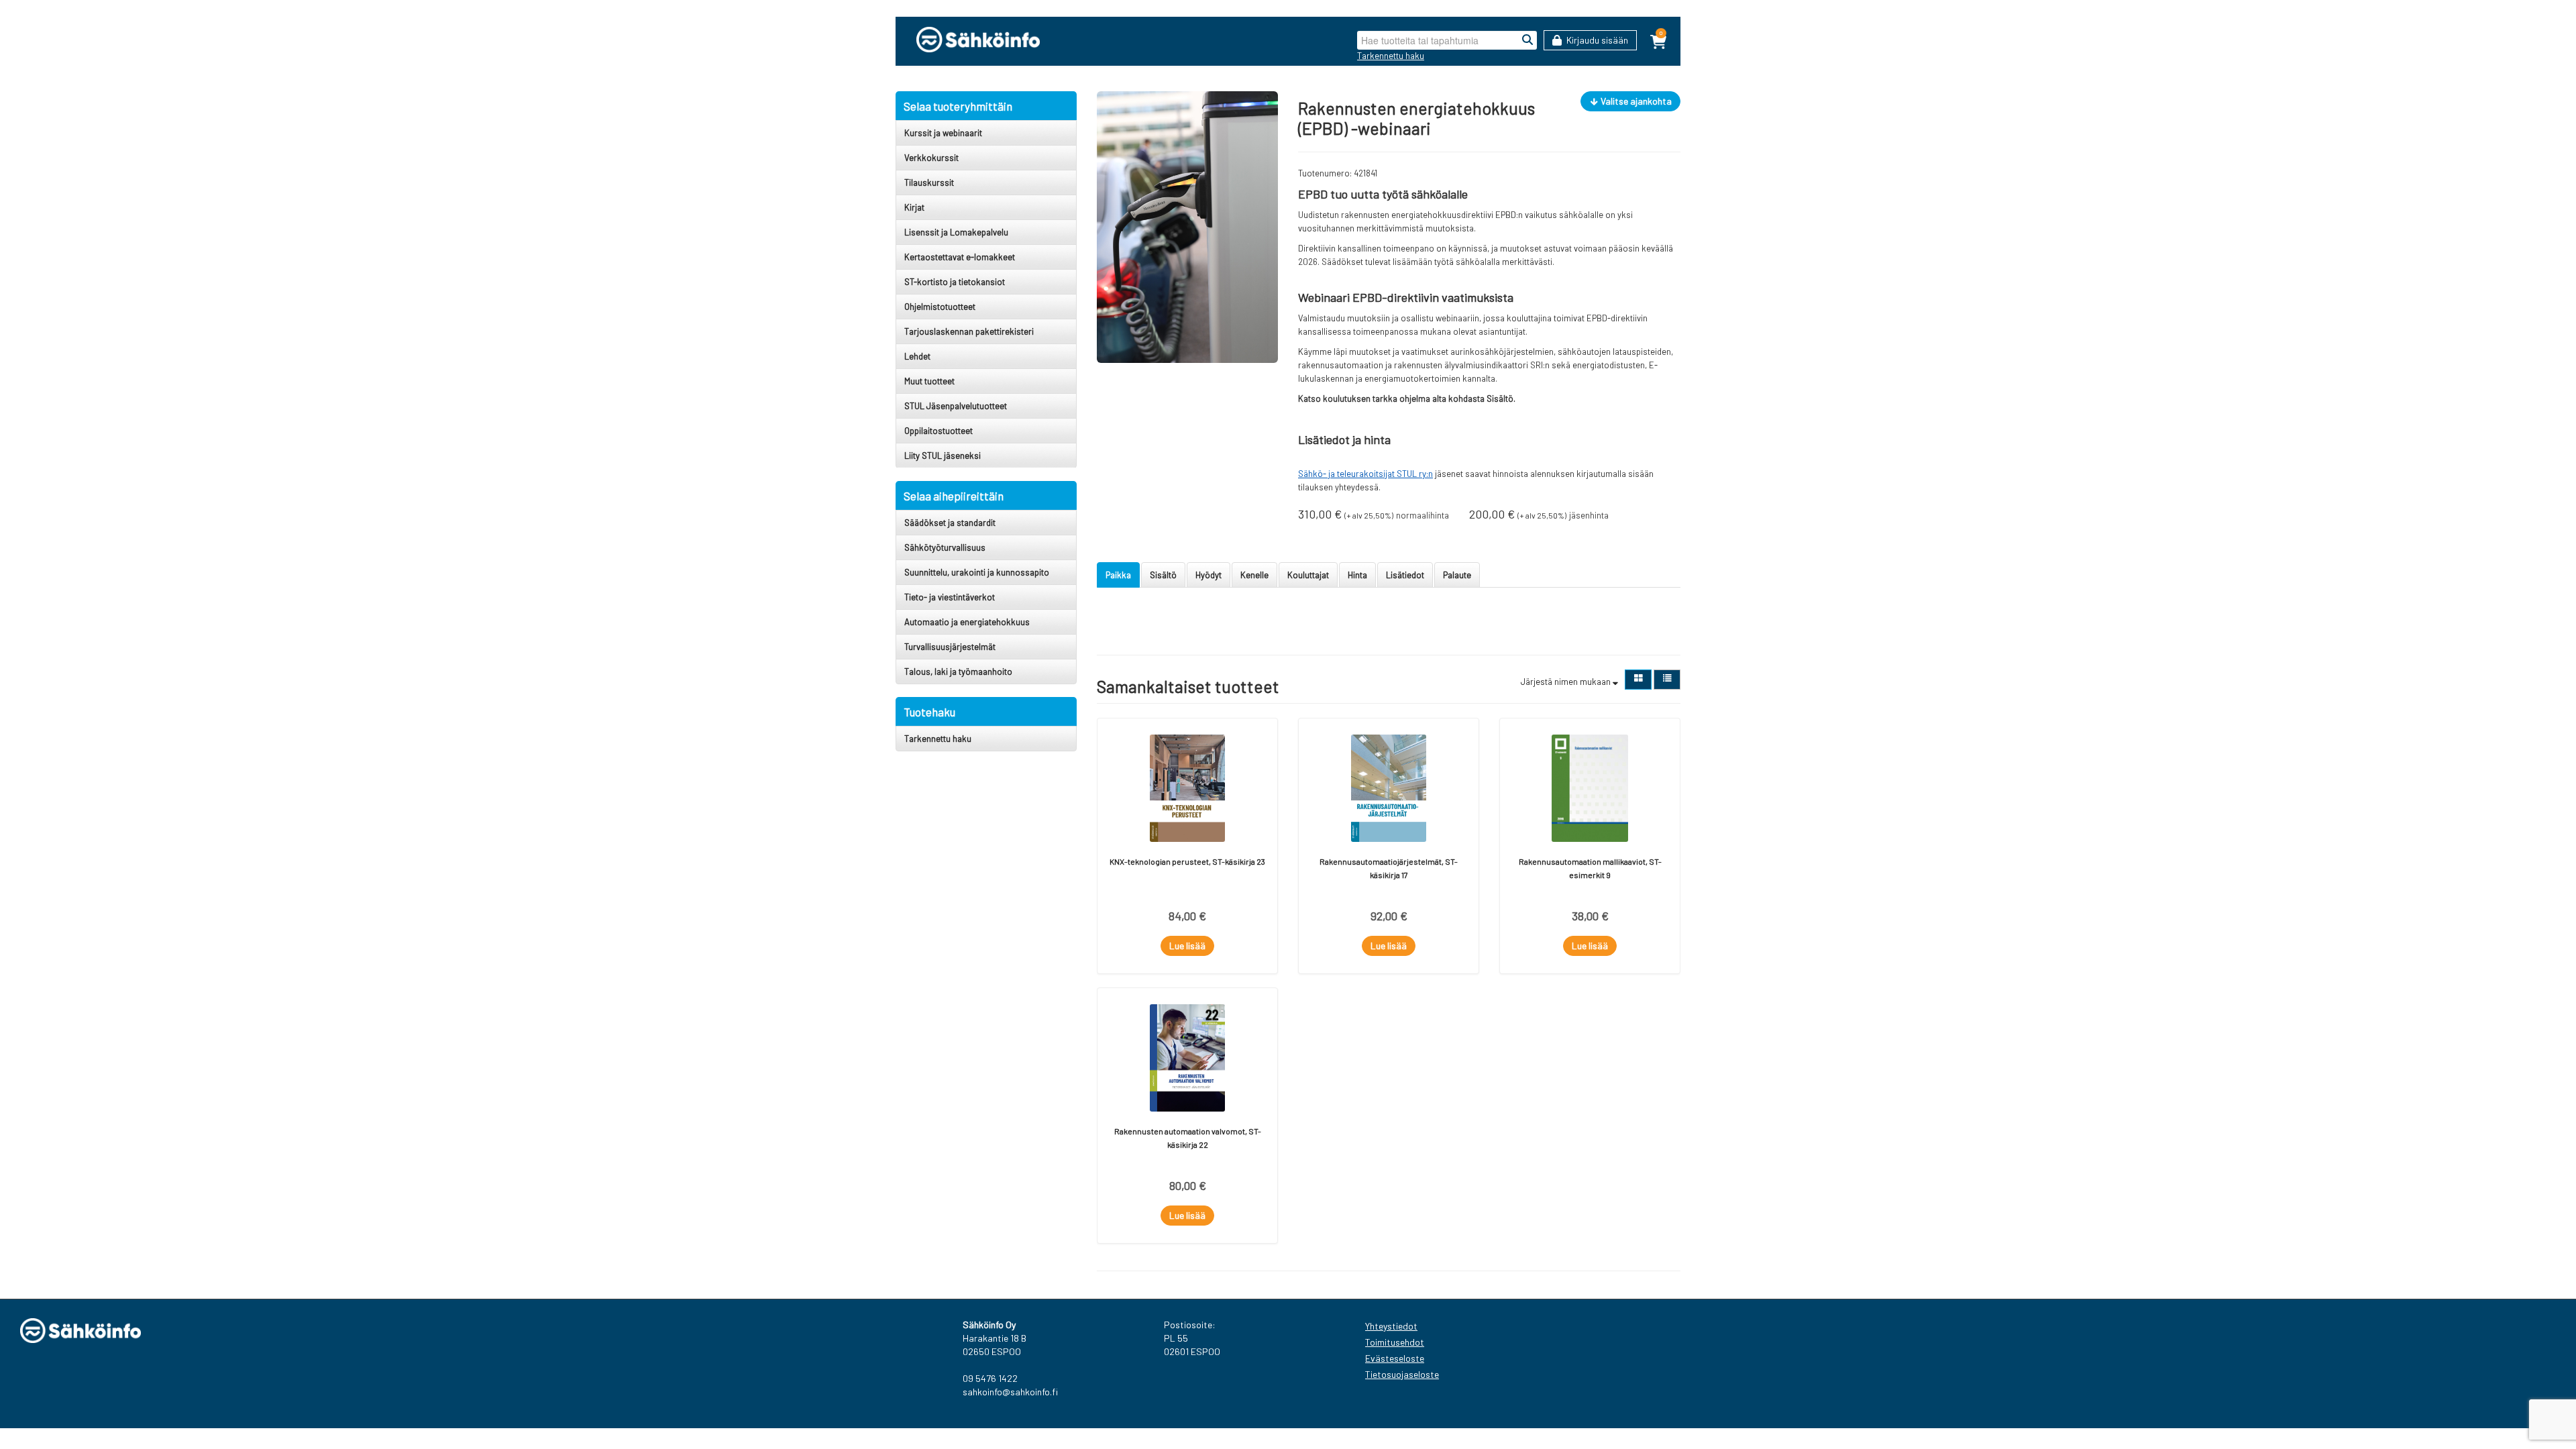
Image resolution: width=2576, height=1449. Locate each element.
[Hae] (1527, 40)
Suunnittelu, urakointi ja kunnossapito (977, 572)
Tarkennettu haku (1391, 56)
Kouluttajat (1308, 575)
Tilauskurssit (929, 182)
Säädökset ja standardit (950, 523)
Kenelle (1254, 575)
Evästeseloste (1395, 1358)
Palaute (1457, 575)
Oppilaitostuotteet (938, 431)
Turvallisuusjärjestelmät (950, 647)
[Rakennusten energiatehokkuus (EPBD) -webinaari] (1187, 226)
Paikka (1118, 575)
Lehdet (917, 356)
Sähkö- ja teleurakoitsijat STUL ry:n (1365, 474)
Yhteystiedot (1391, 1326)
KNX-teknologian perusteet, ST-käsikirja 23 (1187, 861)
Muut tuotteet (929, 381)
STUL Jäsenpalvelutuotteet (956, 406)
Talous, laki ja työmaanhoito (958, 672)
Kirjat (914, 207)
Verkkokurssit (931, 158)
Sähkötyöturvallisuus (945, 547)
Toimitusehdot (1395, 1342)
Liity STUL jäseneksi (943, 455)
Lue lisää (1187, 946)
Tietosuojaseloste (1402, 1374)
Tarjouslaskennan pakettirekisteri (969, 331)
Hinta (1357, 575)
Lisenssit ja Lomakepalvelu (956, 232)
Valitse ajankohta (1635, 101)
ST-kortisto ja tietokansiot (955, 282)
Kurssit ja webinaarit (943, 133)
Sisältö (1163, 575)
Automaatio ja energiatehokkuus (967, 622)
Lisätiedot (1405, 575)
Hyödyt (1209, 575)
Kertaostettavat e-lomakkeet (960, 257)
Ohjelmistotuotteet (940, 307)
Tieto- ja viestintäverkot (950, 597)
